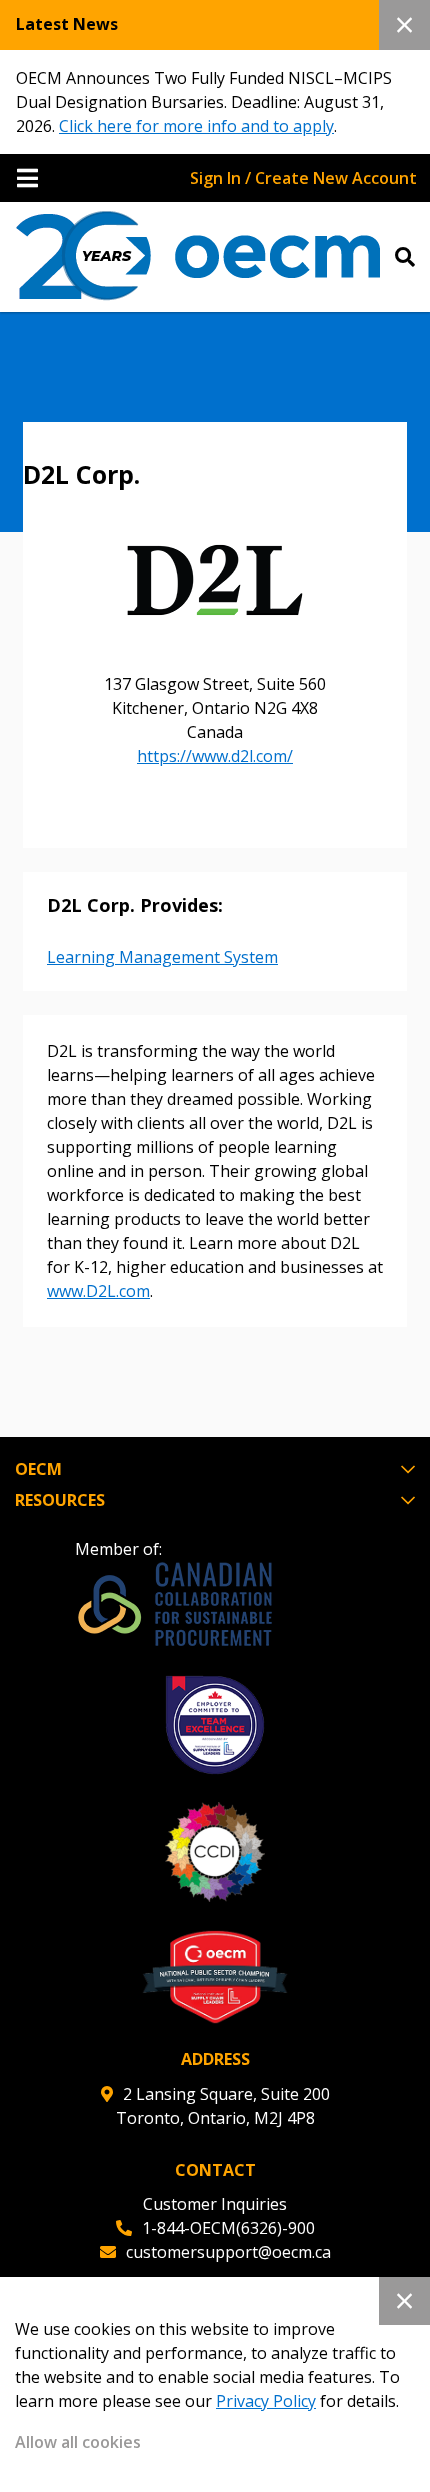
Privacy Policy (266, 2401)
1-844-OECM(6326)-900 (228, 2228)
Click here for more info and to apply (196, 126)
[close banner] (404, 25)
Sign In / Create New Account (303, 178)
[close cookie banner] (404, 2301)
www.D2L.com (98, 1291)
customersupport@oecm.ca (228, 2252)
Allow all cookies (78, 2442)
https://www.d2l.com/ (215, 756)
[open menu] (27, 178)
